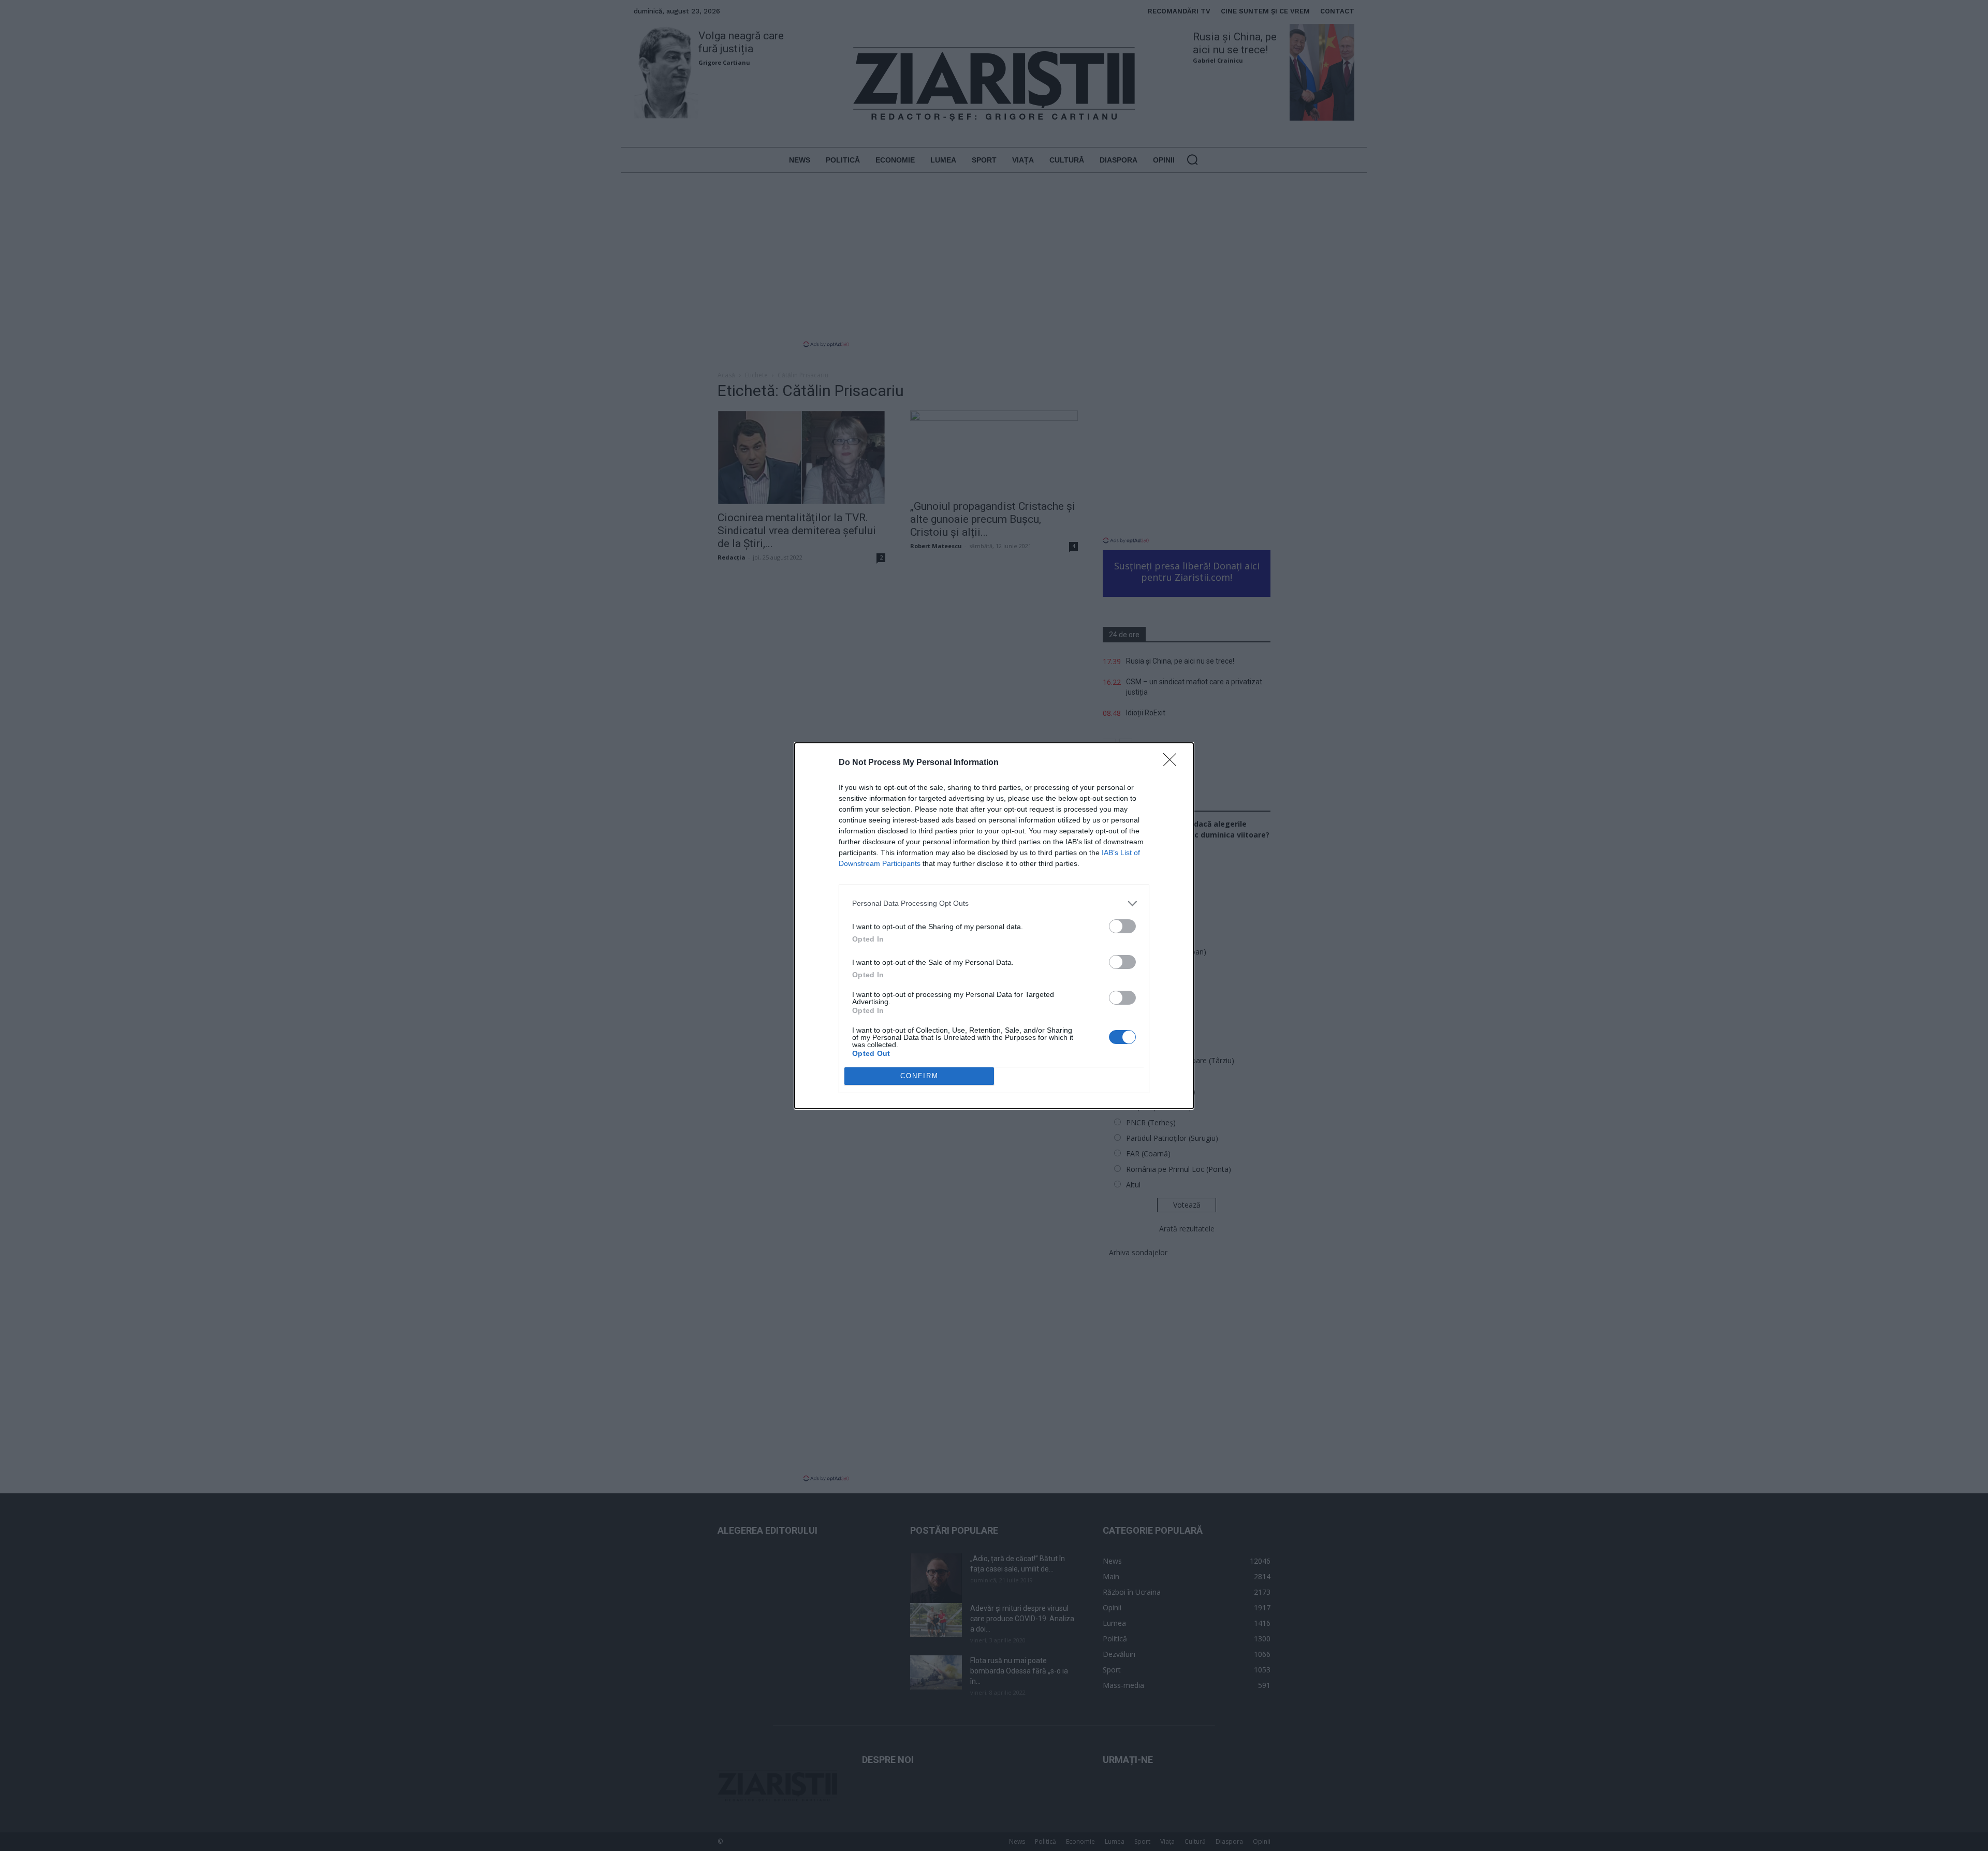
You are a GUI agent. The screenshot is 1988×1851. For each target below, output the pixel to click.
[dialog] (994, 926)
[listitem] (994, 904)
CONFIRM (919, 1076)
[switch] (1122, 926)
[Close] (1173, 763)
